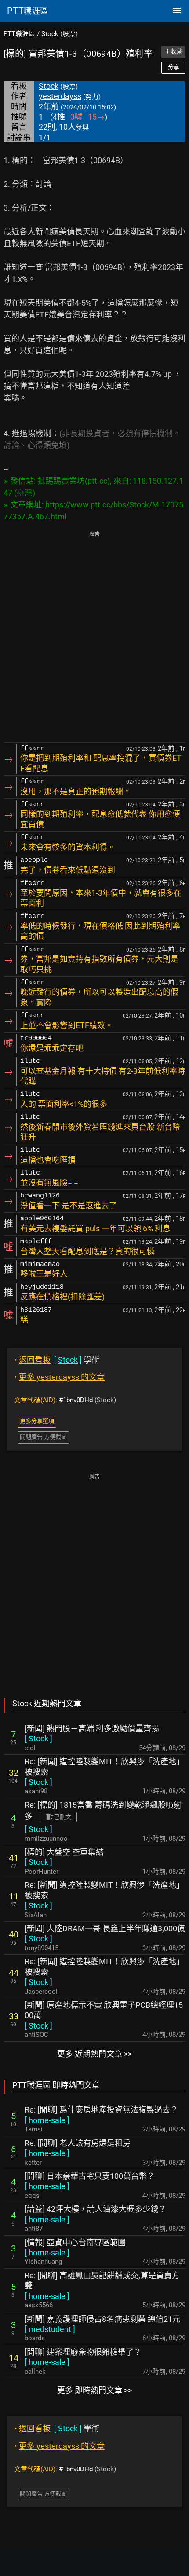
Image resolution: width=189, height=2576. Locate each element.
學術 (57, 1360)
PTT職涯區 (19, 34)
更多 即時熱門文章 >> (94, 2390)
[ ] (38, 1739)
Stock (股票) (60, 34)
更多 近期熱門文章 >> (94, 2054)
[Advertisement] (94, 638)
